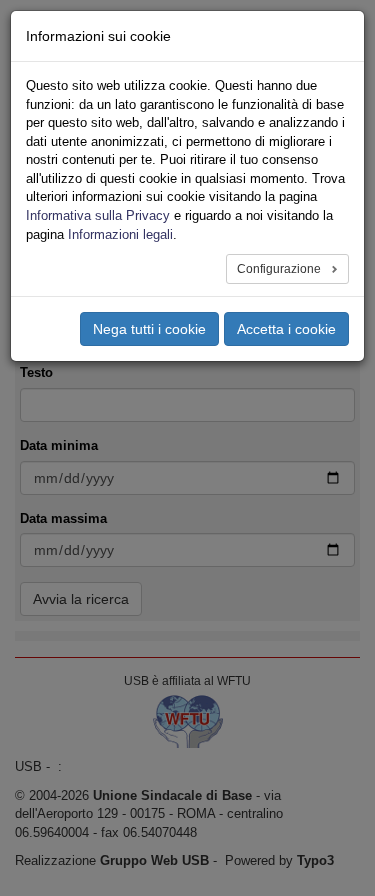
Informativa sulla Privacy (98, 215)
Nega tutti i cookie (149, 329)
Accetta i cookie (286, 329)
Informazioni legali (120, 234)
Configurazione (280, 269)
